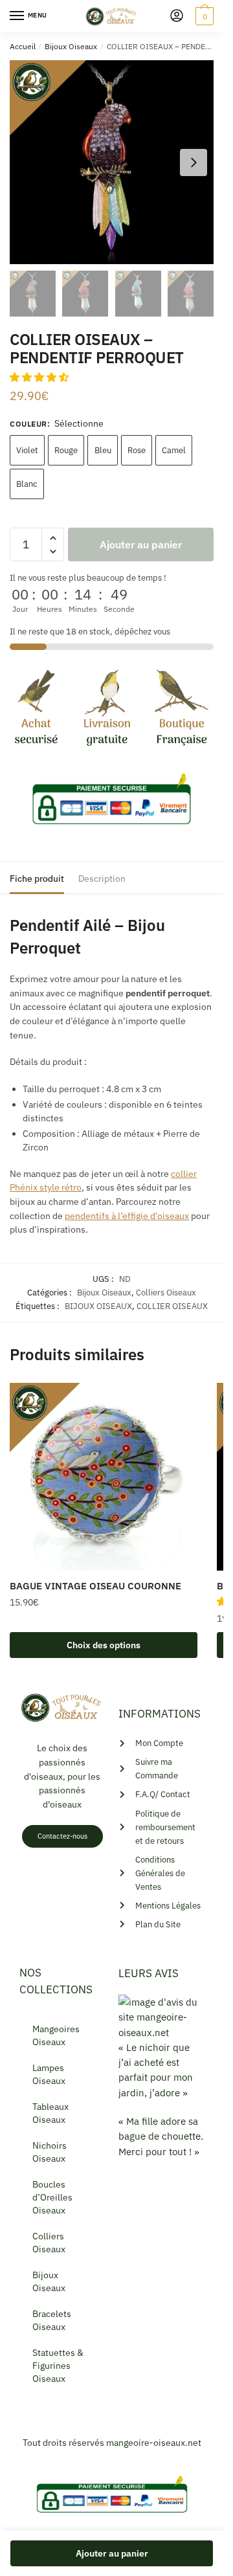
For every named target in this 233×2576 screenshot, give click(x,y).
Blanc (27, 484)
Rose (137, 450)
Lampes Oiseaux (49, 2074)
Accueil (23, 46)
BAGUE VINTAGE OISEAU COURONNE (95, 1586)
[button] (40, 377)
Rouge (66, 450)
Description (102, 879)
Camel (174, 450)
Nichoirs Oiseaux (50, 2152)
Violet (27, 450)
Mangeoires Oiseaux (56, 2035)
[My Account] (177, 17)
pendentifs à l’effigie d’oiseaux (127, 1216)
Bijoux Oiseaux (71, 46)
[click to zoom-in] (112, 162)
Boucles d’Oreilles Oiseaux (52, 2197)
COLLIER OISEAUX (172, 1306)
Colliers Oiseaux (166, 1293)
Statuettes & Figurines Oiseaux (58, 2366)
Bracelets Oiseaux (52, 2320)
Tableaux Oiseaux (50, 2113)
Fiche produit (37, 879)
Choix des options (104, 1645)
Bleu (103, 450)
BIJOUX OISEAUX (98, 1306)
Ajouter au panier (141, 544)
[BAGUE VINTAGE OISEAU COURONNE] (104, 1477)
